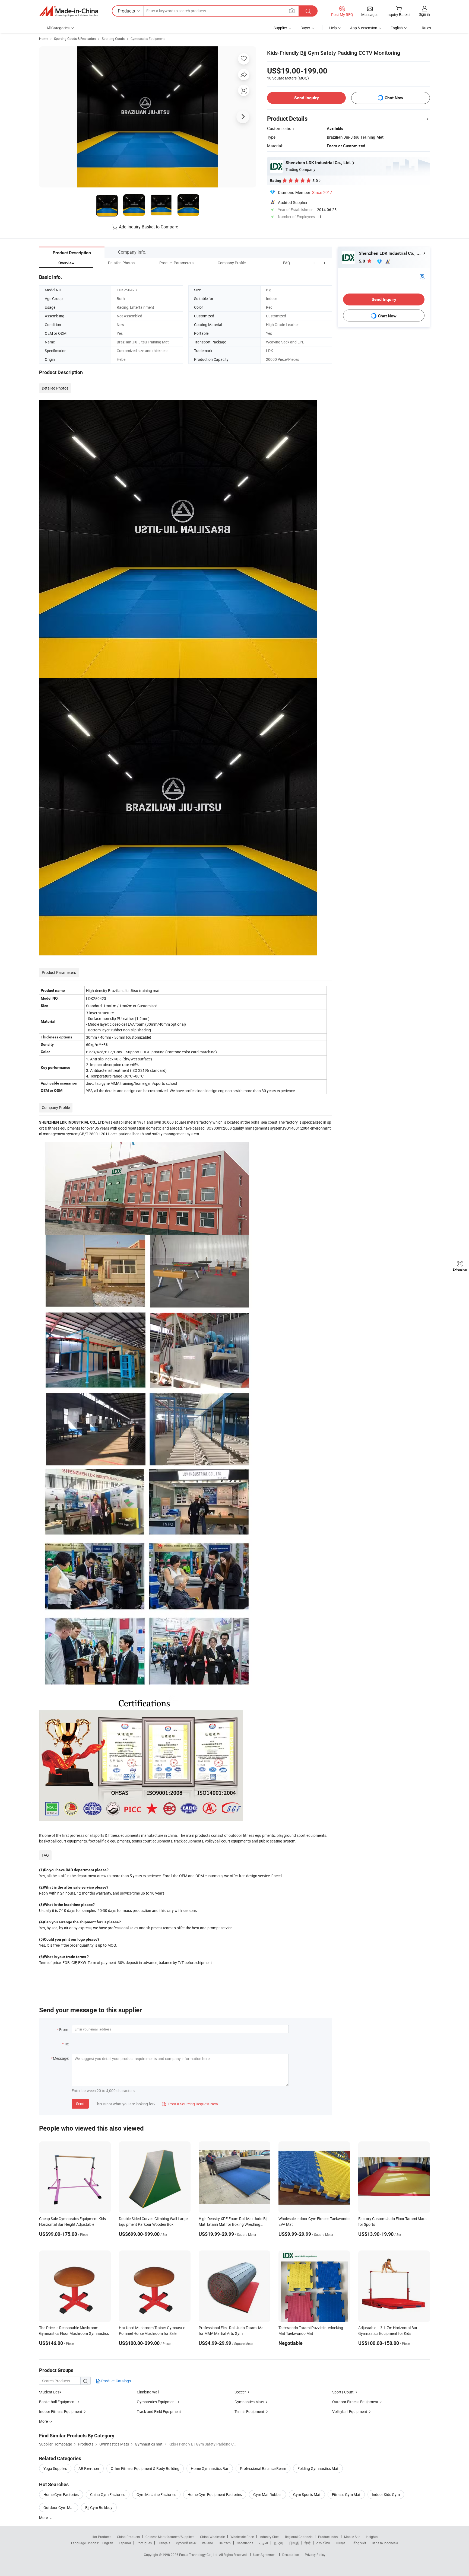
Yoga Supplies (55, 2468)
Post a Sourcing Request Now (190, 2104)
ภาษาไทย (323, 2543)
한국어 (278, 2543)
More (44, 2518)
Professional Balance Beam (263, 2468)
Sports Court (343, 2392)
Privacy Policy (315, 2555)
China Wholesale (212, 2537)
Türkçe (340, 2543)
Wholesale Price (242, 2537)
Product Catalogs (116, 2381)
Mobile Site (352, 2537)
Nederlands (245, 2543)
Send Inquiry (307, 98)
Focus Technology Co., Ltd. (199, 2555)
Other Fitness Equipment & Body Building (145, 2468)
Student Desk (50, 2392)
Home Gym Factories (61, 2494)
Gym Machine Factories (156, 2494)
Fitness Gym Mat (346, 2494)
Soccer (240, 2392)
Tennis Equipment (249, 2411)
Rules (426, 28)
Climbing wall (148, 2392)
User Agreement (265, 2555)
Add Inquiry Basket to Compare (148, 227)
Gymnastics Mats (249, 2402)
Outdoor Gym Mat (59, 2508)
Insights (372, 2537)
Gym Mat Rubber (267, 2494)
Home (44, 39)
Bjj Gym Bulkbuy (99, 2508)
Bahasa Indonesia (385, 2543)
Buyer (305, 28)
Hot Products (102, 2537)
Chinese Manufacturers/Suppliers (170, 2537)
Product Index (328, 2537)
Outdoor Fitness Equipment (355, 2402)
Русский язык (186, 2543)
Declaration (291, 2555)
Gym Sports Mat (307, 2494)
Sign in (424, 14)
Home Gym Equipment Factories (215, 2494)
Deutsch (225, 2543)
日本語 (294, 2543)
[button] (314, 263)
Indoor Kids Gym (386, 2494)
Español (125, 2543)
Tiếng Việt (359, 2543)
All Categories (58, 28)
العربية (263, 2543)
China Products (128, 2537)
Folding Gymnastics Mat (318, 2468)
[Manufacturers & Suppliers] (69, 11)
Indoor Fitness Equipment (61, 2411)
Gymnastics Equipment (148, 39)
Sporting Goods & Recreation (75, 39)
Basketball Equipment (57, 2402)
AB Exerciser (89, 2468)
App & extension (364, 28)
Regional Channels (299, 2537)
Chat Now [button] (394, 98)
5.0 (362, 261)
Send (80, 2104)
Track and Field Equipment (159, 2411)
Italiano (207, 2543)
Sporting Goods (113, 39)
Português (144, 2543)
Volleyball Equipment (350, 2411)
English (108, 2543)
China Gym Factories (108, 2494)
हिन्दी (308, 2543)
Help (333, 28)
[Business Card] (422, 276)
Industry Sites (269, 2537)
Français (164, 2543)
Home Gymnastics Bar (210, 2468)
